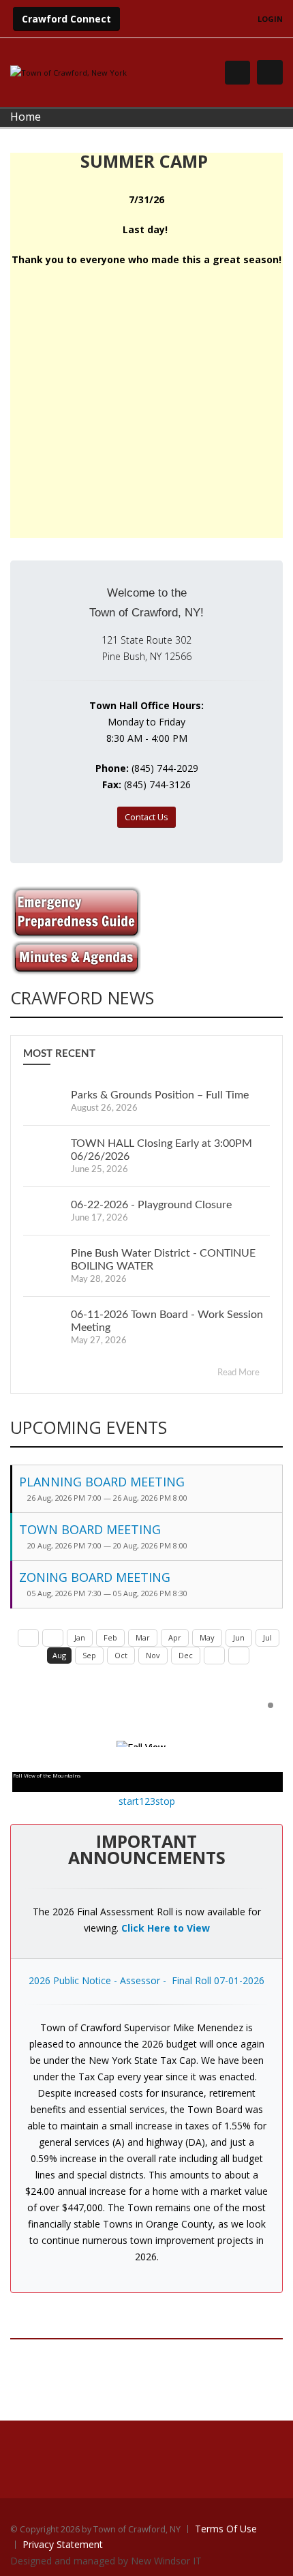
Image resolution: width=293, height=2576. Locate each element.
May (207, 1637)
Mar (143, 1637)
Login (270, 19)
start (129, 1801)
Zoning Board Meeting (95, 1577)
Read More (240, 1373)
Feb (110, 1637)
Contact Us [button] (146, 817)
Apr (175, 1637)
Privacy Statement (63, 2544)
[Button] (270, 72)
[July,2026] (53, 1638)
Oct (121, 1655)
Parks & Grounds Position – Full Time (160, 1095)
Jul (267, 1637)
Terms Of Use (226, 2529)
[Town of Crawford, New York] (68, 72)
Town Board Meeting (90, 1529)
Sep (89, 1655)
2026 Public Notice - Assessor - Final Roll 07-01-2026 (146, 1980)
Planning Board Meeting (102, 1482)
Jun (239, 1637)
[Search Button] (237, 73)
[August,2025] (28, 1638)
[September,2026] (214, 1656)
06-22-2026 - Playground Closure (151, 1205)
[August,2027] (239, 1656)
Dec (186, 1655)
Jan (80, 1637)
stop (165, 1801)
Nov (153, 1655)
